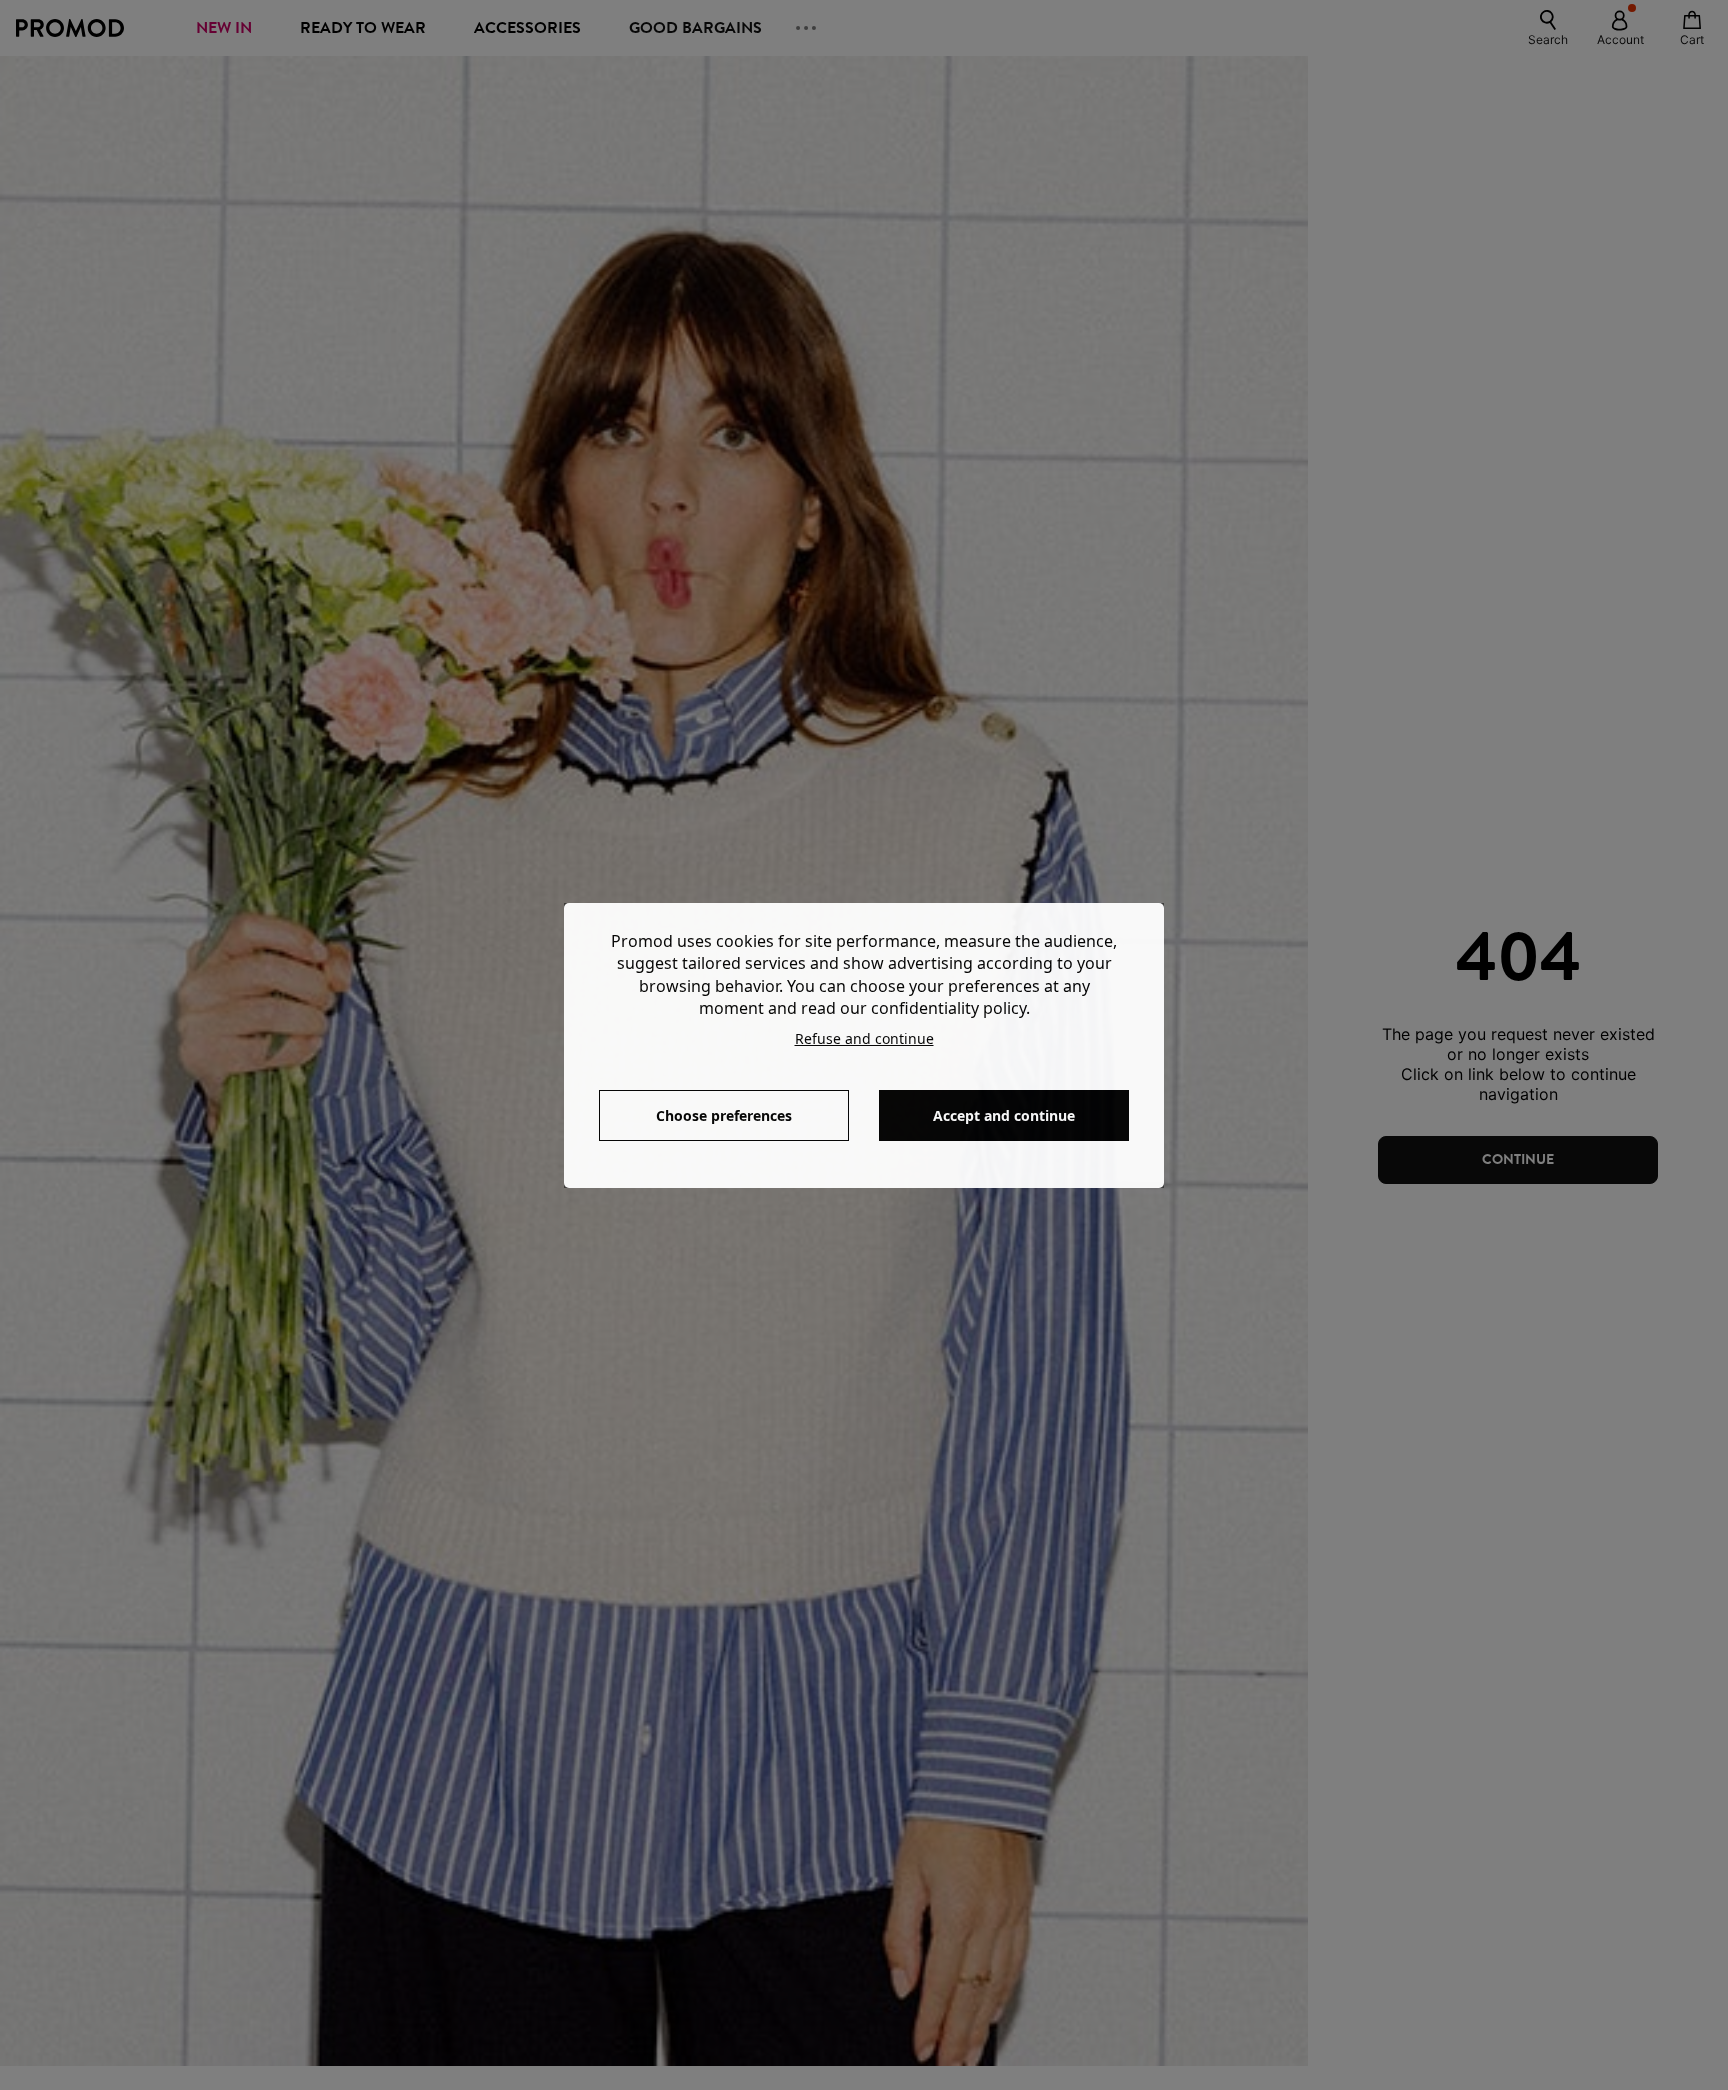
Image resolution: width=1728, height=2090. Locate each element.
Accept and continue (1004, 1115)
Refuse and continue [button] (864, 1038)
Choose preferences (724, 1115)
